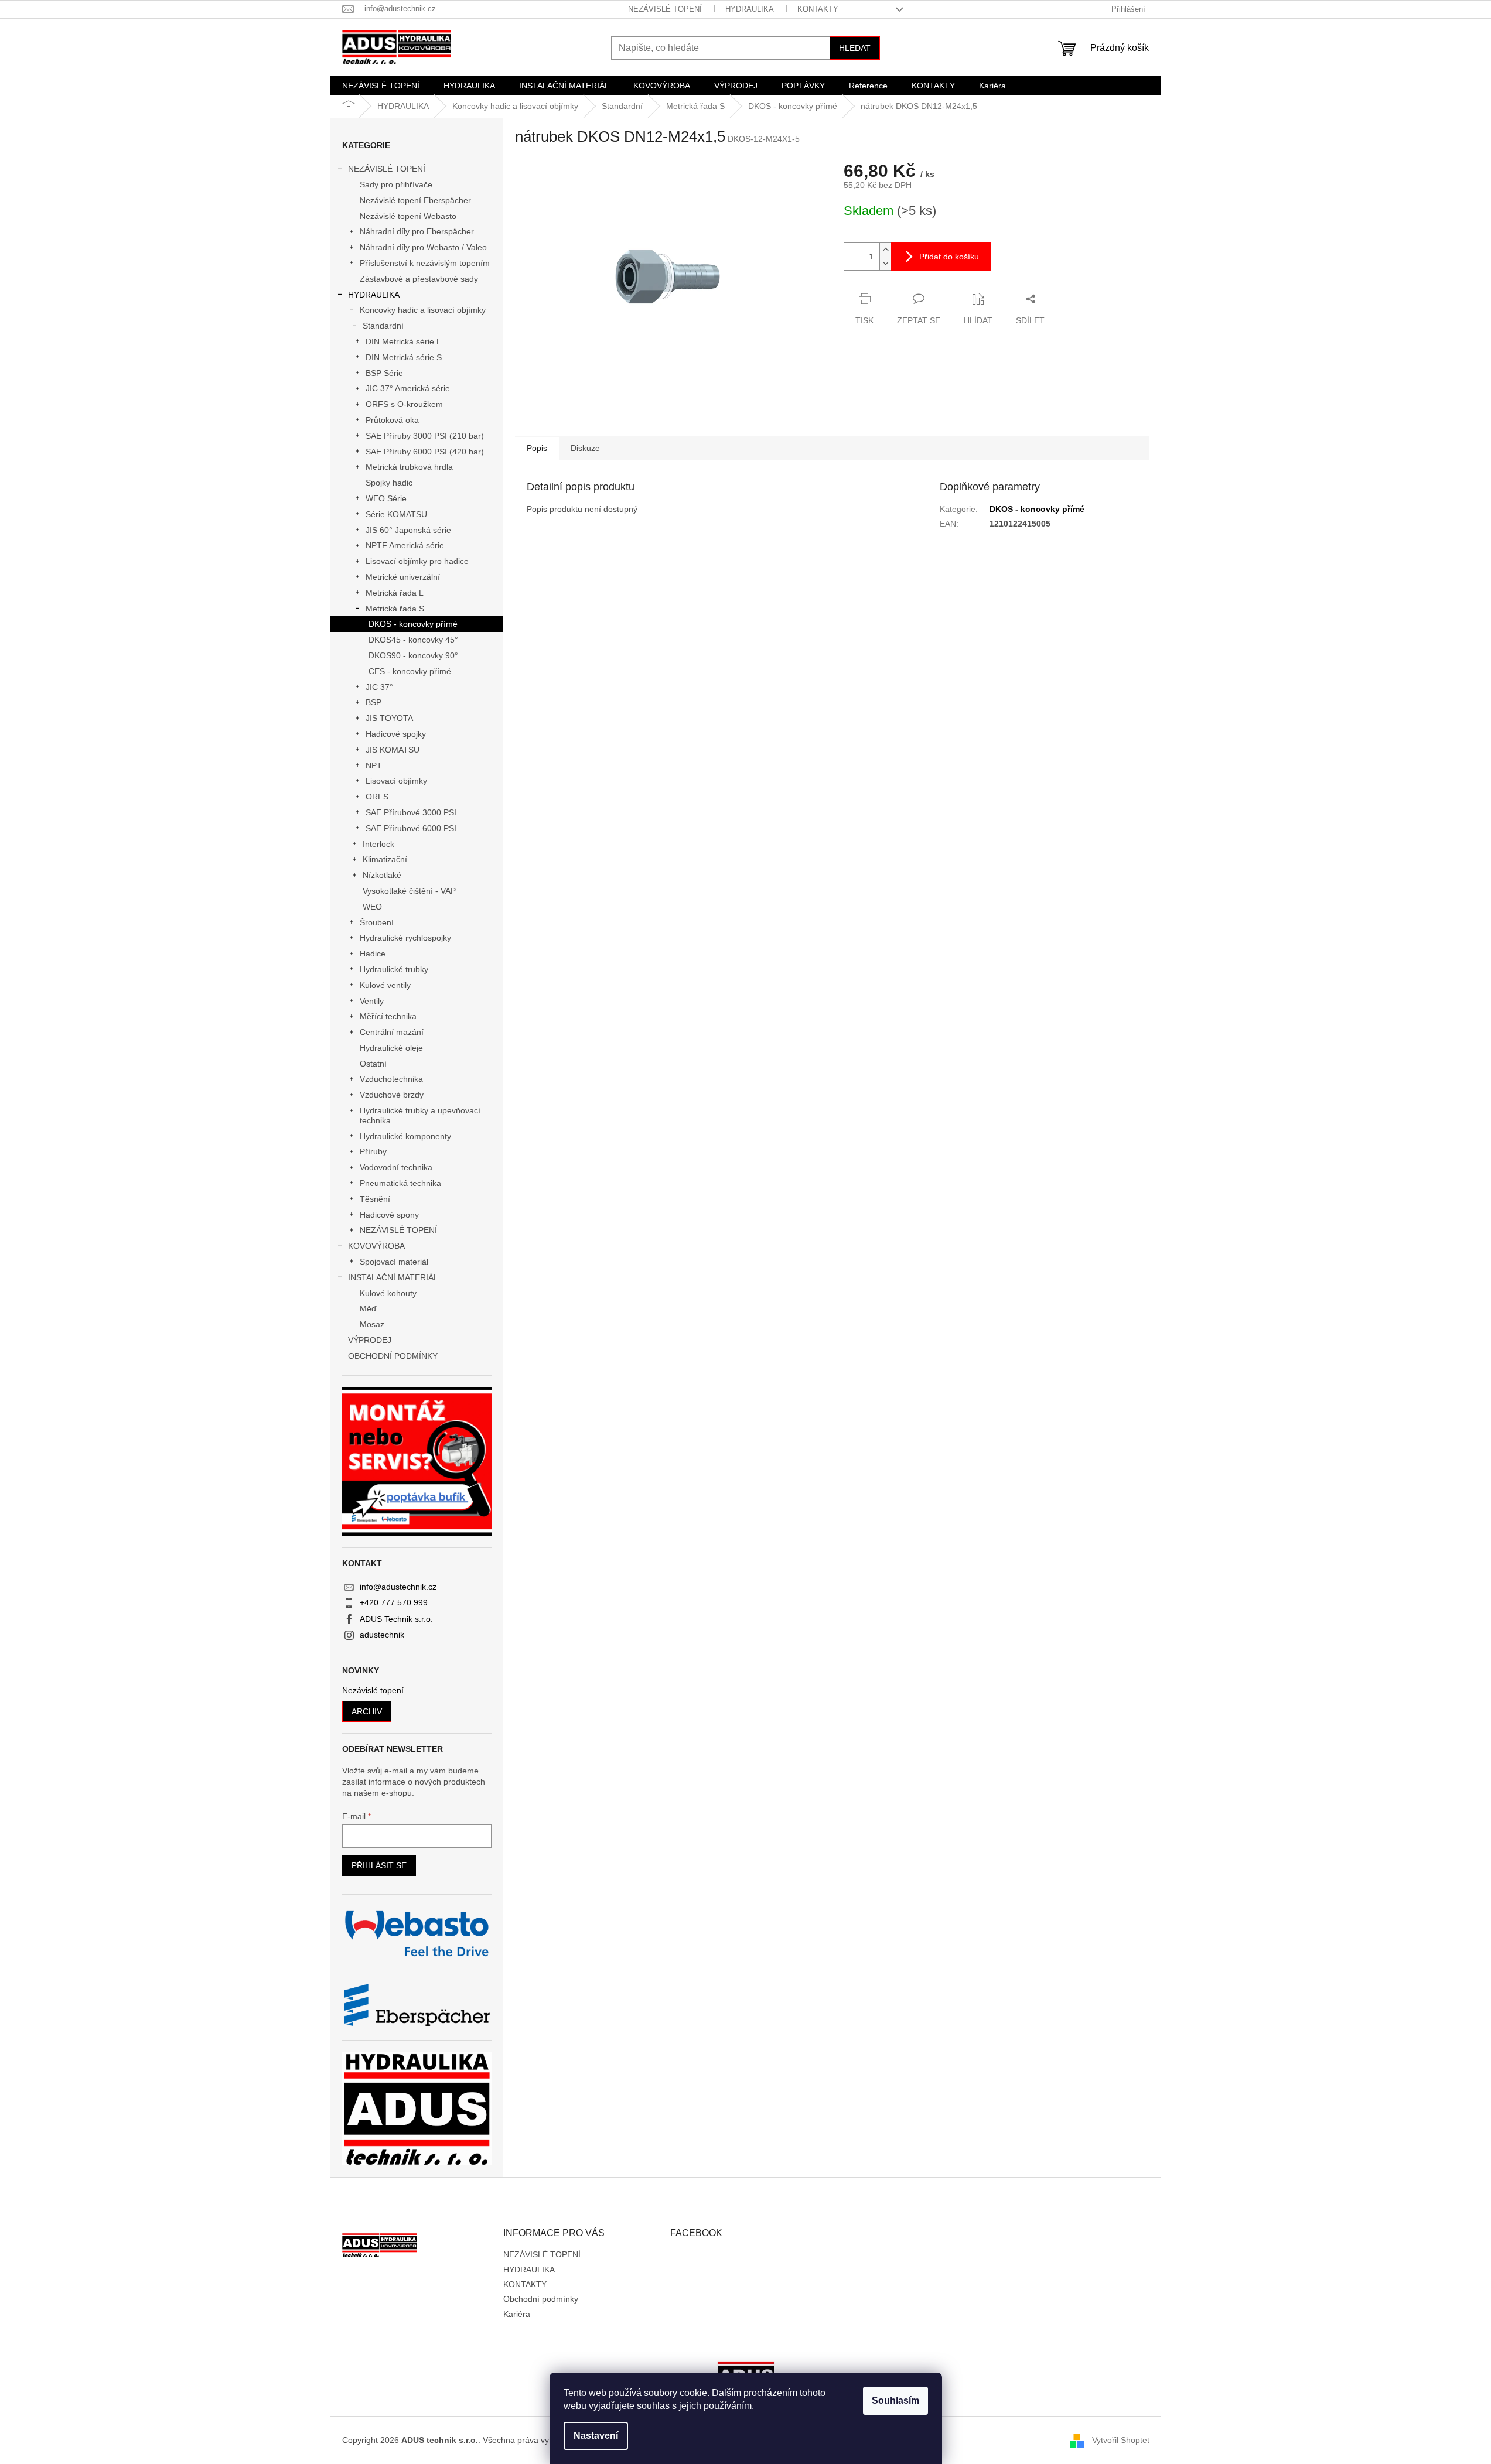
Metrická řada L (395, 593)
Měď (368, 1308)
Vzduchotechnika (391, 1079)
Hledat (855, 48)
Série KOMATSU (396, 514)
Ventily (372, 1001)
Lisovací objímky (396, 781)
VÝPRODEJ (370, 1340)
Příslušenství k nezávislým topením (425, 263)
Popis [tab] (537, 448)
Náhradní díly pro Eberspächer (417, 231)
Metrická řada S (395, 609)
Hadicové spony (389, 1215)
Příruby (373, 1151)
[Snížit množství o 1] (885, 263)
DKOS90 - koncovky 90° (413, 655)
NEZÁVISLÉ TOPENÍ (665, 9)
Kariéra (517, 2314)
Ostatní (373, 1064)
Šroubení (377, 922)
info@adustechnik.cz (398, 1587)
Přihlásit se (379, 1865)
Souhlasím (895, 2400)
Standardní (383, 326)
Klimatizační (385, 859)
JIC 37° (379, 687)
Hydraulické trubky (394, 969)
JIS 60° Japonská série (408, 530)
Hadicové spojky (396, 734)
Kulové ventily (385, 985)
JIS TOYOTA (389, 718)
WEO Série (386, 498)
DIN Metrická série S (404, 357)
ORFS (377, 797)
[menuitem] (381, 86)
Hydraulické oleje (391, 1048)
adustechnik (382, 1635)
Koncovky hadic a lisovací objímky (423, 310)
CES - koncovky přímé (410, 671)
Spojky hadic (389, 483)
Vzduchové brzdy (392, 1095)
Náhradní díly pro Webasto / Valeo (423, 247)
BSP (373, 702)
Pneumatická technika (400, 1183)
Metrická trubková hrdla (409, 467)
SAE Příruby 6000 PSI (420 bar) (425, 452)
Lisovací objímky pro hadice (417, 561)
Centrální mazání (392, 1032)
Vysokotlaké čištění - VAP (409, 891)
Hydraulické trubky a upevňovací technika (420, 1115)
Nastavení (596, 2436)
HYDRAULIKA (750, 9)
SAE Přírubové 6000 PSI (411, 828)
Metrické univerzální (403, 577)
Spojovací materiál (394, 1262)
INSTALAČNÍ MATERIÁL (393, 1277)
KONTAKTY (818, 9)
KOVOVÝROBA (376, 1246)
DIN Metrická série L (403, 341)
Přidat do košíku (949, 257)
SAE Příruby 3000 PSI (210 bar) (425, 436)
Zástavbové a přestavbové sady (419, 279)
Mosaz (372, 1324)
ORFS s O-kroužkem (404, 404)
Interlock (378, 844)
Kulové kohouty (388, 1293)
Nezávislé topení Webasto (408, 216)
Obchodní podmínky (541, 2299)
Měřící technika (388, 1016)
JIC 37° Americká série (408, 388)
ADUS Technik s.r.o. (396, 1619)
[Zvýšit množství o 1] (885, 250)
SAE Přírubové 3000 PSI (411, 812)
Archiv (367, 1711)
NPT (374, 765)
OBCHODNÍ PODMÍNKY (393, 1356)
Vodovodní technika (396, 1167)
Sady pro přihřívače (396, 184)
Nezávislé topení (373, 1691)
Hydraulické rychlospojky (405, 938)
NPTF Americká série (405, 545)
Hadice (373, 954)
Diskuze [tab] (585, 448)
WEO (372, 907)
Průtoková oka (392, 420)
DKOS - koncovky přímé (413, 624)
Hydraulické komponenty (405, 1136)
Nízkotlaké (382, 875)
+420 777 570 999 (394, 1602)
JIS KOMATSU (393, 750)
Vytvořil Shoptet (1121, 2439)
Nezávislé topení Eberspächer (415, 200)
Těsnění (375, 1199)
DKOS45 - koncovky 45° (413, 640)
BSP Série (384, 373)
